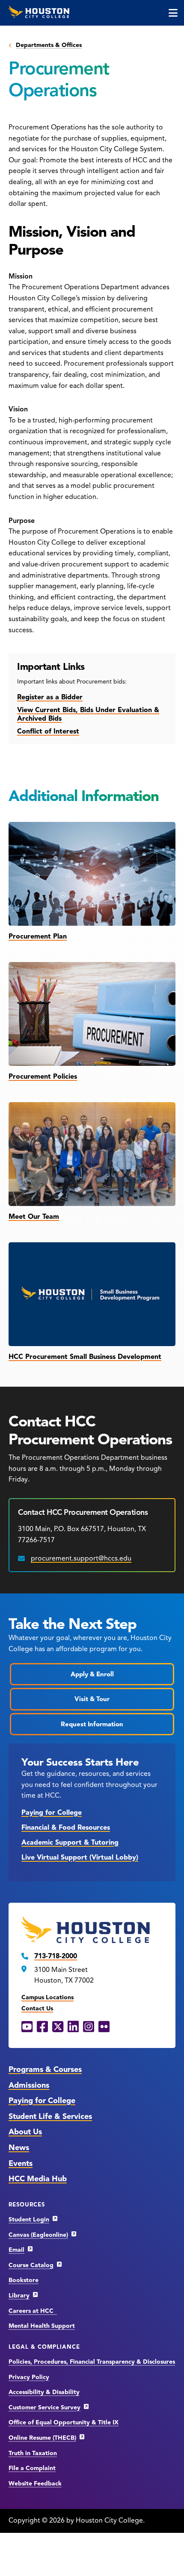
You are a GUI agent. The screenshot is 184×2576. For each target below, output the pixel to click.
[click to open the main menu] (173, 13)
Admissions (29, 2085)
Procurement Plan (38, 936)
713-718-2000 (56, 1956)
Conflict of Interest (48, 731)
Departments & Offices (49, 45)
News (19, 2148)
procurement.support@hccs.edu (81, 1558)
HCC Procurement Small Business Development (85, 1357)
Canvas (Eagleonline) (38, 2235)
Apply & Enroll (92, 1674)
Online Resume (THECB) (42, 2438)
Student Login (29, 2220)
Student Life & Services (50, 2116)
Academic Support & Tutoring (70, 1843)
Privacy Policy (29, 2377)
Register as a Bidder (50, 697)
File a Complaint (32, 2468)
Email (16, 2250)
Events (21, 2163)
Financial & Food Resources (66, 1828)
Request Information (92, 1724)
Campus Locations (47, 1997)
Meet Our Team (34, 1217)
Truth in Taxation (33, 2453)
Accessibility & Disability (44, 2392)
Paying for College (52, 1813)
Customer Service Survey (45, 2407)
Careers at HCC (33, 2311)
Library (19, 2296)
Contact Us (37, 2008)
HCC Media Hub (38, 2179)
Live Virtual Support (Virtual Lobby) (80, 1857)
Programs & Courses (45, 2069)
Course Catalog (31, 2265)
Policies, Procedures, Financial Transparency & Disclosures (92, 2362)
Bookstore (24, 2280)
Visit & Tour (92, 1699)
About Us (25, 2132)
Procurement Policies (43, 1077)
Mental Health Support (42, 2326)
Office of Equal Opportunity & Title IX (64, 2422)
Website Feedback (35, 2484)
